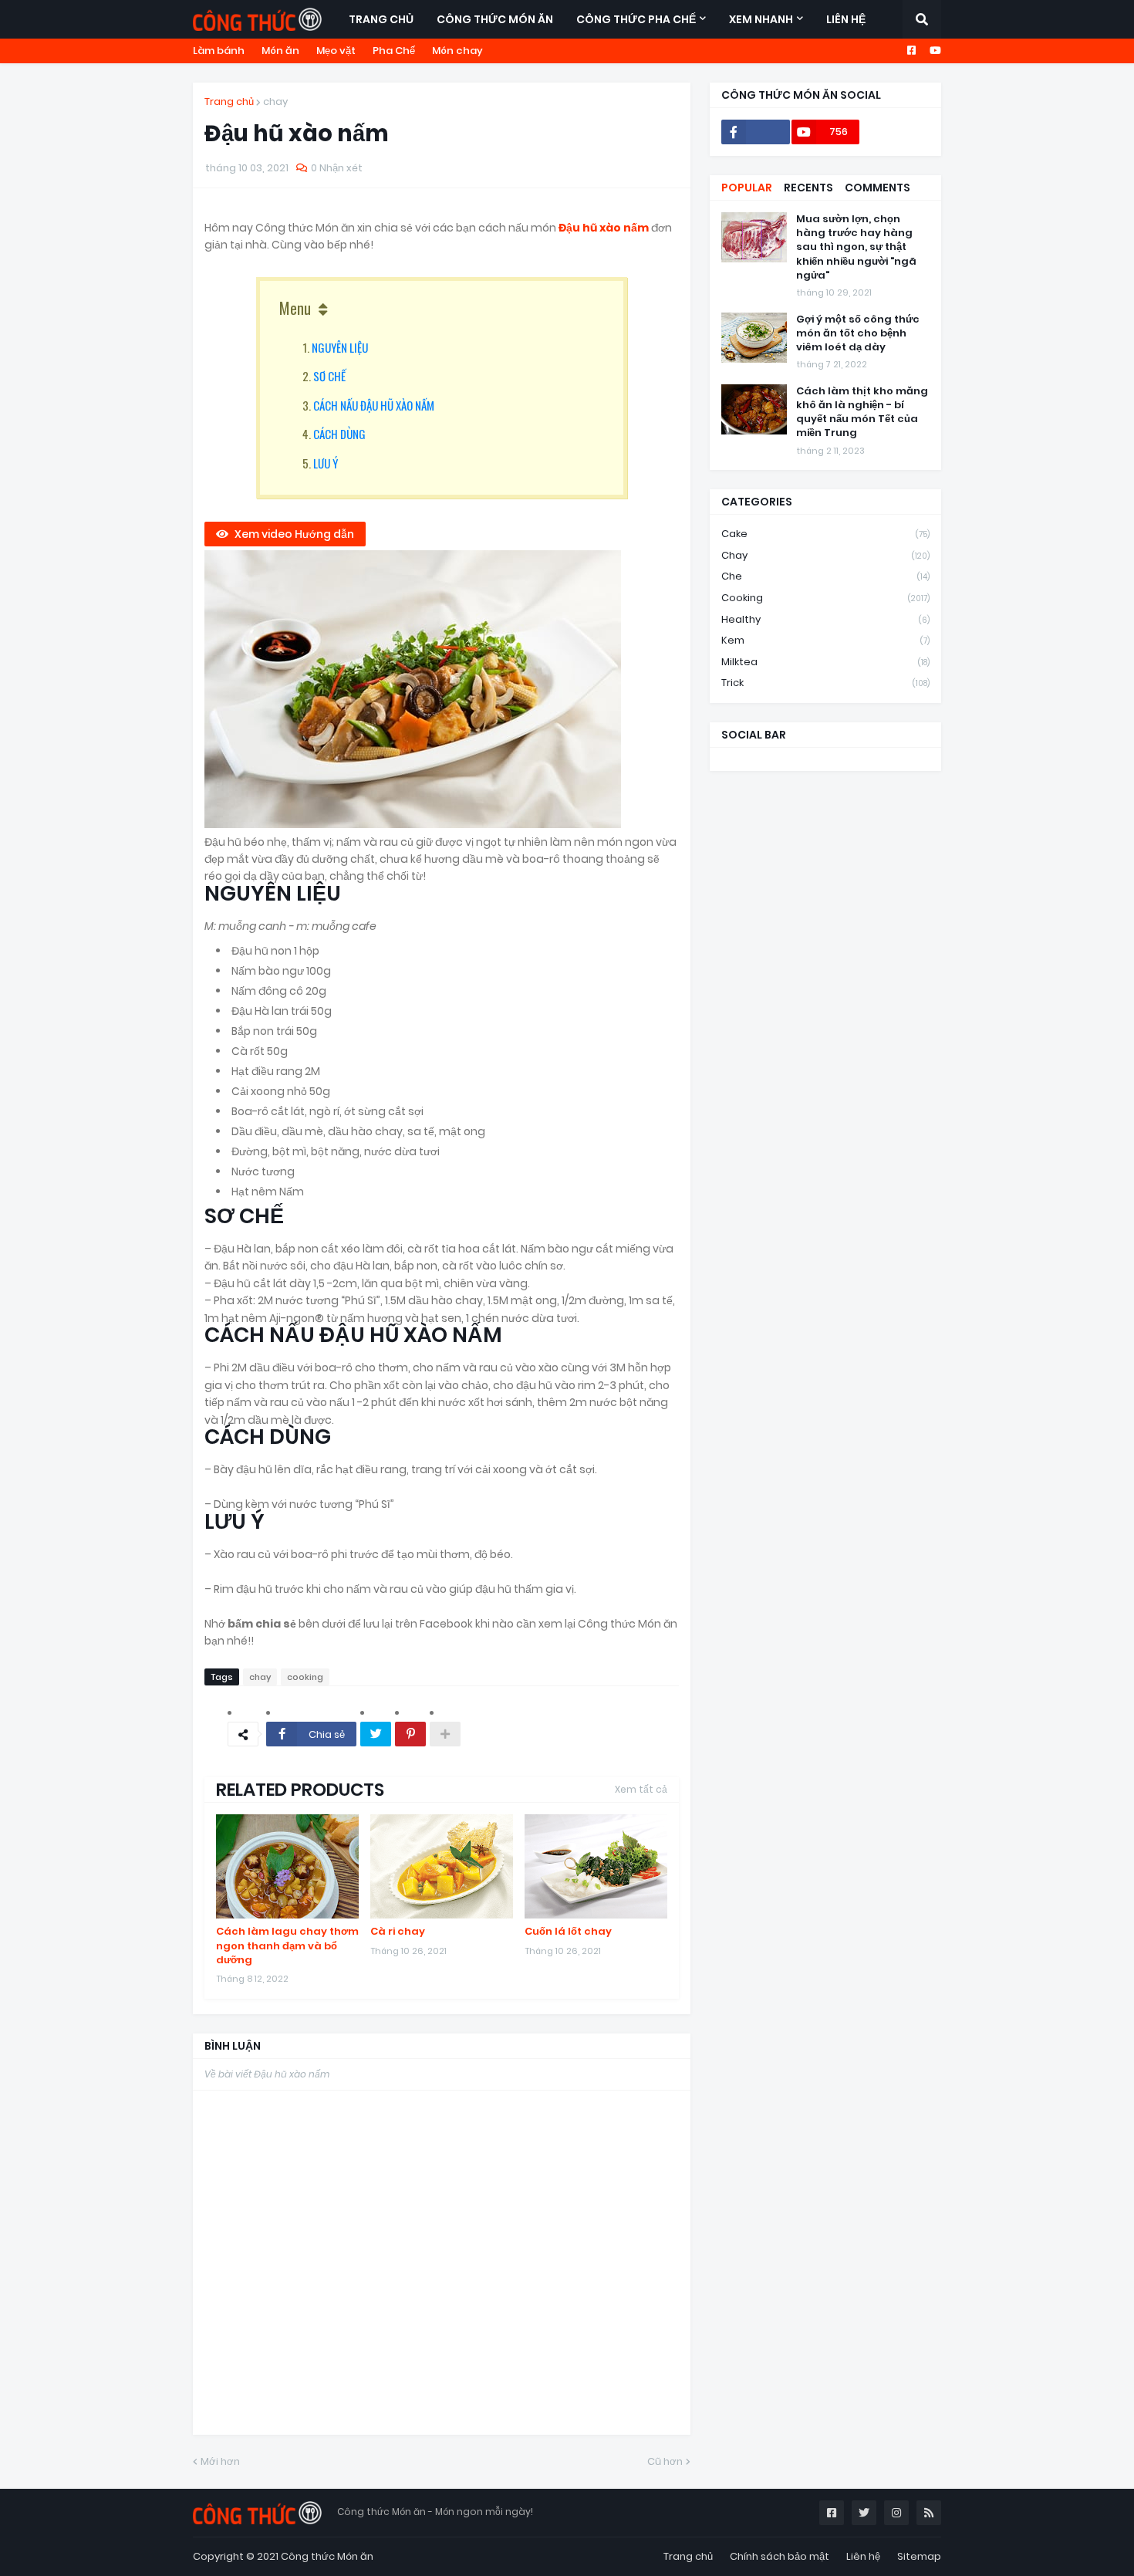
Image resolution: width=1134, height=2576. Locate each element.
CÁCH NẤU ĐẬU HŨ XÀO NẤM (374, 405)
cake (825, 534)
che (825, 576)
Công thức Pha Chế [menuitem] (636, 19)
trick (825, 683)
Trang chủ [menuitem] (381, 19)
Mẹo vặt (336, 51)
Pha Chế (394, 51)
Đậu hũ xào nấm (605, 228)
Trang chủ (229, 101)
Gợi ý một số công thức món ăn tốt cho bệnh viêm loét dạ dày (858, 333)
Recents (808, 188)
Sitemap (919, 2556)
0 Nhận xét (337, 168)
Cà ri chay (398, 1932)
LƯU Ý (326, 463)
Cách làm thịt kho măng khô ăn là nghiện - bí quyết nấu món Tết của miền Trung (862, 412)
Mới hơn (220, 2461)
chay (275, 101)
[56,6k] (756, 132)
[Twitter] (376, 1734)
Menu (295, 308)
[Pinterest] (410, 1734)
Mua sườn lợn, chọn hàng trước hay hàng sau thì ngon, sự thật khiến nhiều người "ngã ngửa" (856, 247)
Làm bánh (219, 51)
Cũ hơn (665, 2461)
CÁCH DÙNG (339, 434)
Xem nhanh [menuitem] (761, 19)
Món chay (457, 51)
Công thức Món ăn (327, 2556)
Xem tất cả (641, 1789)
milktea (825, 662)
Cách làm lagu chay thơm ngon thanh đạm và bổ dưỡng (287, 1946)
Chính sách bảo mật (780, 2556)
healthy (825, 619)
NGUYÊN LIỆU (340, 347)
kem (825, 640)
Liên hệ (863, 2556)
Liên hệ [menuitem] (846, 19)
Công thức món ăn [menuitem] (495, 19)
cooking (305, 1677)
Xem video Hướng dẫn (294, 534)
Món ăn (280, 51)
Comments (877, 188)
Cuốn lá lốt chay (568, 1932)
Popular (747, 188)
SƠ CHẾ (329, 376)
